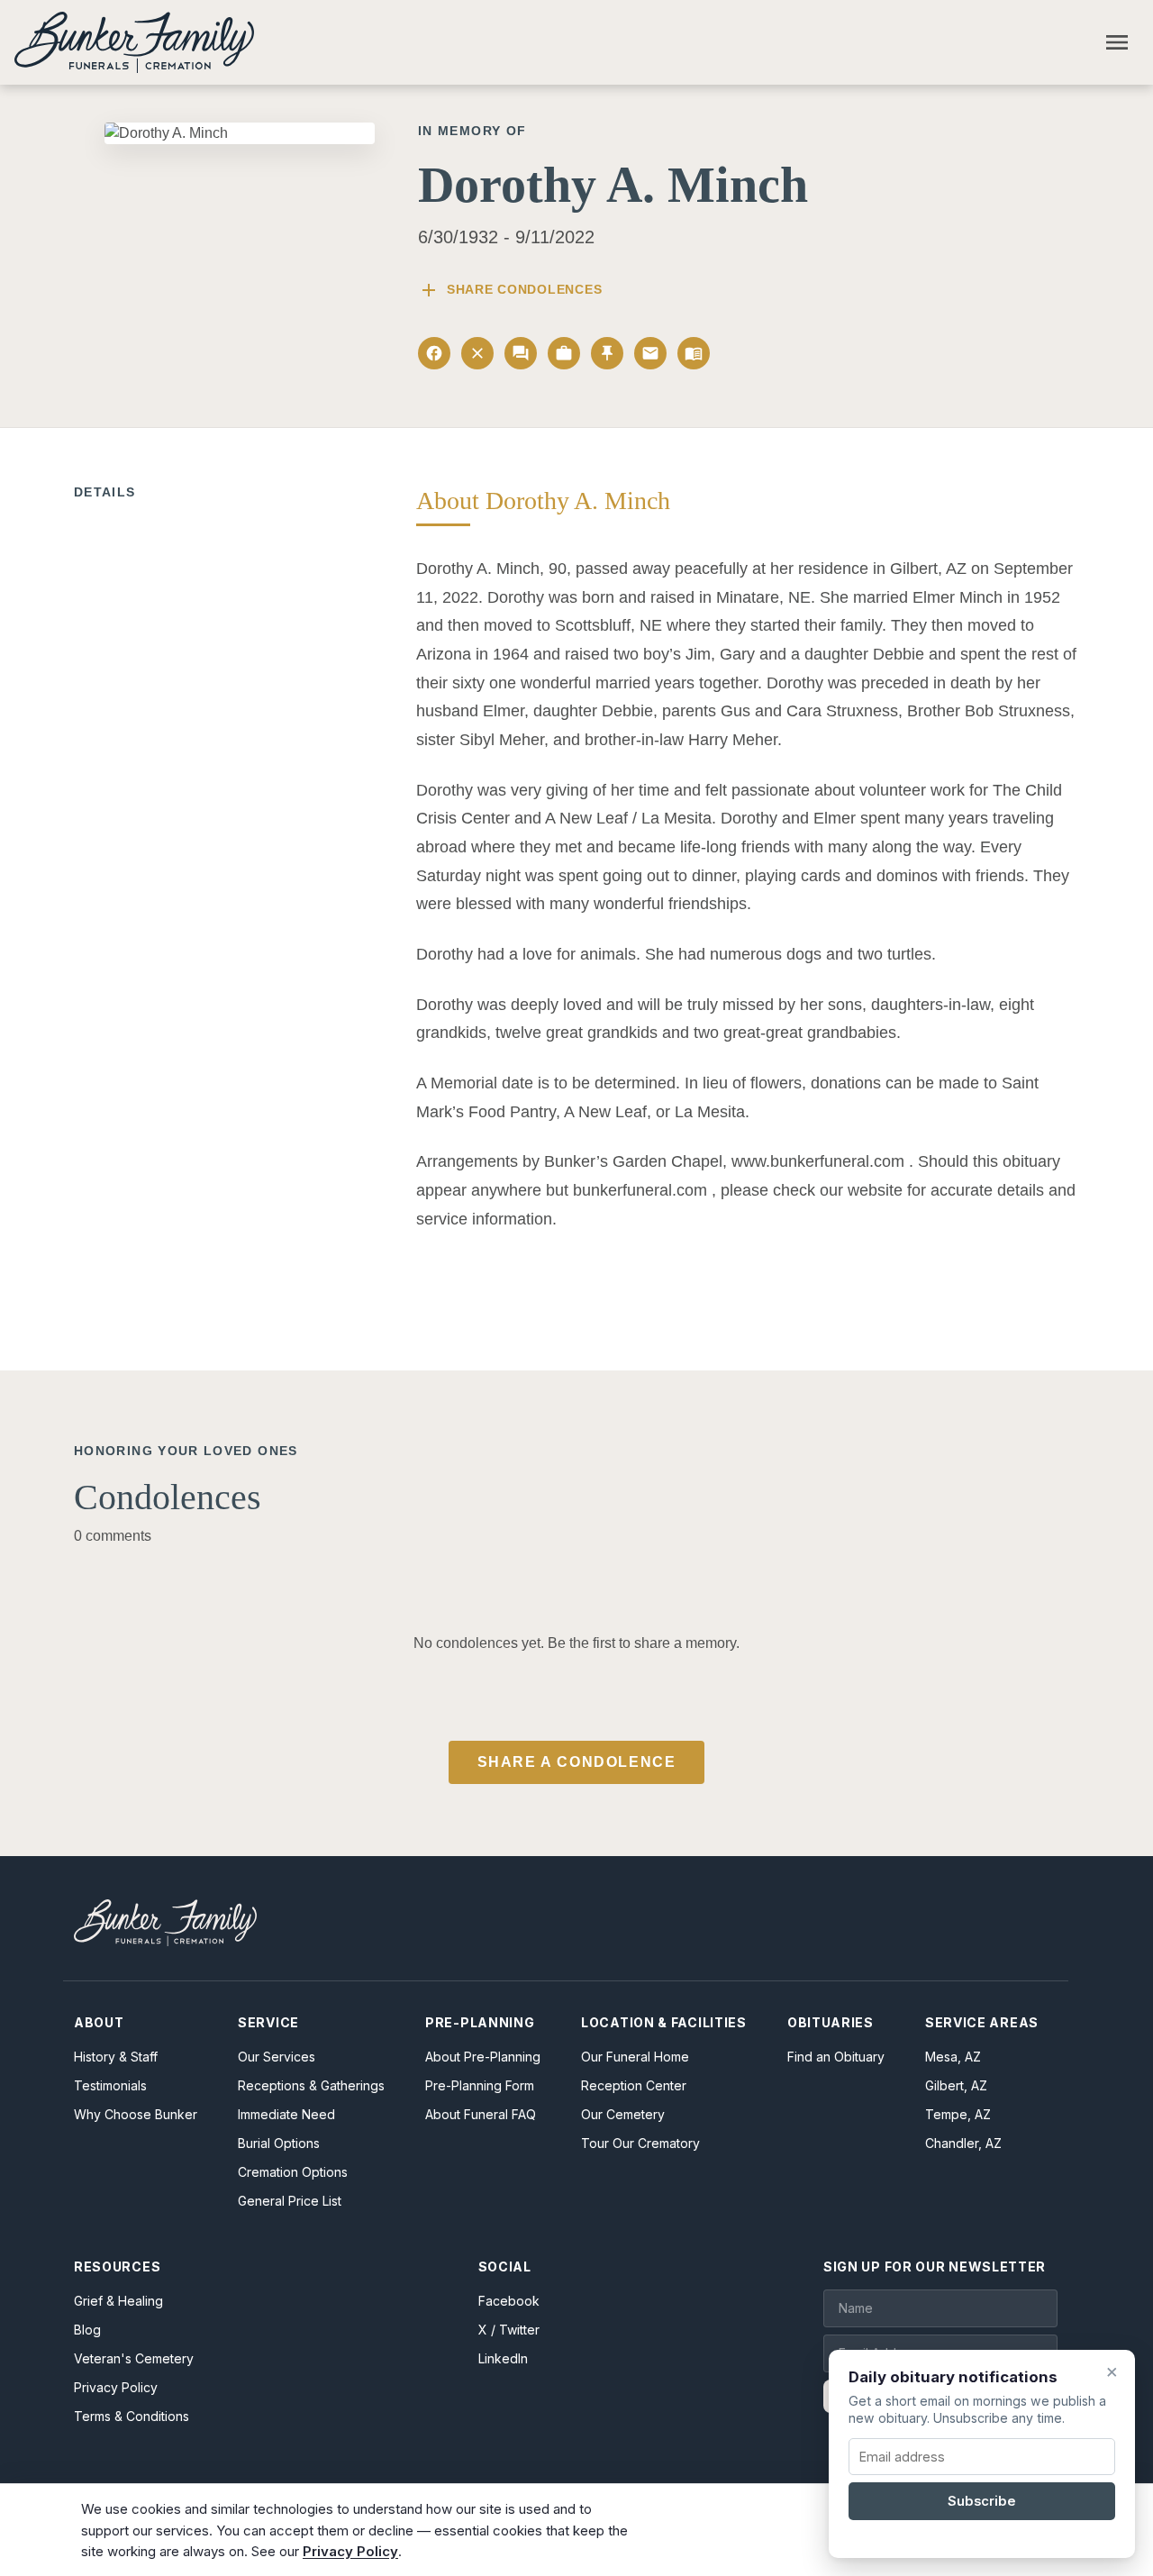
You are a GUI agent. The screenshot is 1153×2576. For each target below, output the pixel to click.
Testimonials (110, 2085)
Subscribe (982, 2501)
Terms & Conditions (132, 2416)
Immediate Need (286, 2114)
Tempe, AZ (958, 2114)
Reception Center (634, 2085)
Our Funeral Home (635, 2057)
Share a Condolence (577, 1762)
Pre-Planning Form (480, 2085)
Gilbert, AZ (956, 2085)
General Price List (290, 2201)
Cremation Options (293, 2172)
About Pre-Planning (483, 2057)
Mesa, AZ (953, 2057)
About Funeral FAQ (481, 2114)
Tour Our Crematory (640, 2143)
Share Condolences (510, 290)
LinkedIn (503, 2358)
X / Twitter (509, 2330)
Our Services (277, 2057)
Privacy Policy (116, 2387)
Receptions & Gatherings (311, 2085)
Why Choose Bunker (136, 2114)
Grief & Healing (118, 2301)
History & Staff (116, 2057)
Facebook (509, 2301)
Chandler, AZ (963, 2143)
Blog (87, 2330)
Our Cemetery (623, 2114)
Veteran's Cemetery (134, 2358)
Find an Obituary (836, 2057)
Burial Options (279, 2143)
